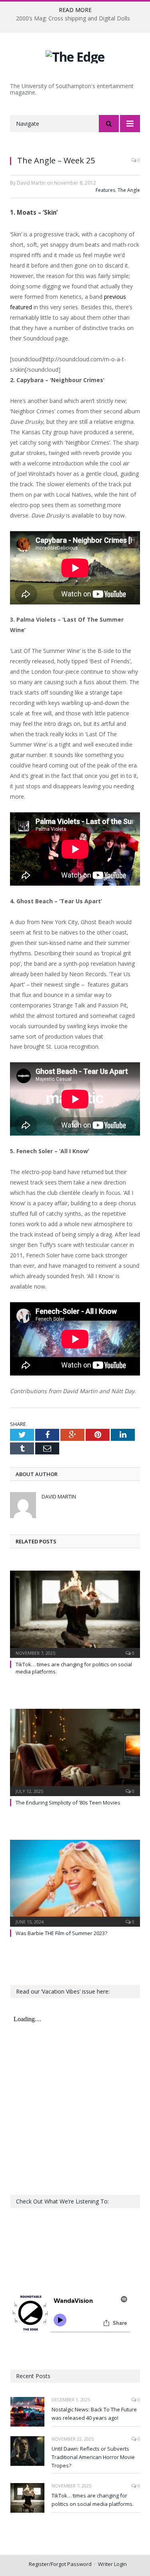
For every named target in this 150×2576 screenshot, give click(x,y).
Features (105, 190)
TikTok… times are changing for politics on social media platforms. (93, 2500)
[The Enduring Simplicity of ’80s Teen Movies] (75, 1751)
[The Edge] (75, 55)
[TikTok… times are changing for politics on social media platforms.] (75, 1613)
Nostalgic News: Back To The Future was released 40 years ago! (94, 2414)
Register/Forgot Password (60, 2564)
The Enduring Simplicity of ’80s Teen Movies (68, 1803)
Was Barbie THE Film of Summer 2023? (61, 1933)
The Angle (129, 190)
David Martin (59, 1496)
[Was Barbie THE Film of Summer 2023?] (75, 1882)
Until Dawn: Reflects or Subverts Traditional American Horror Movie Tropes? (93, 2457)
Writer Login (112, 2564)
